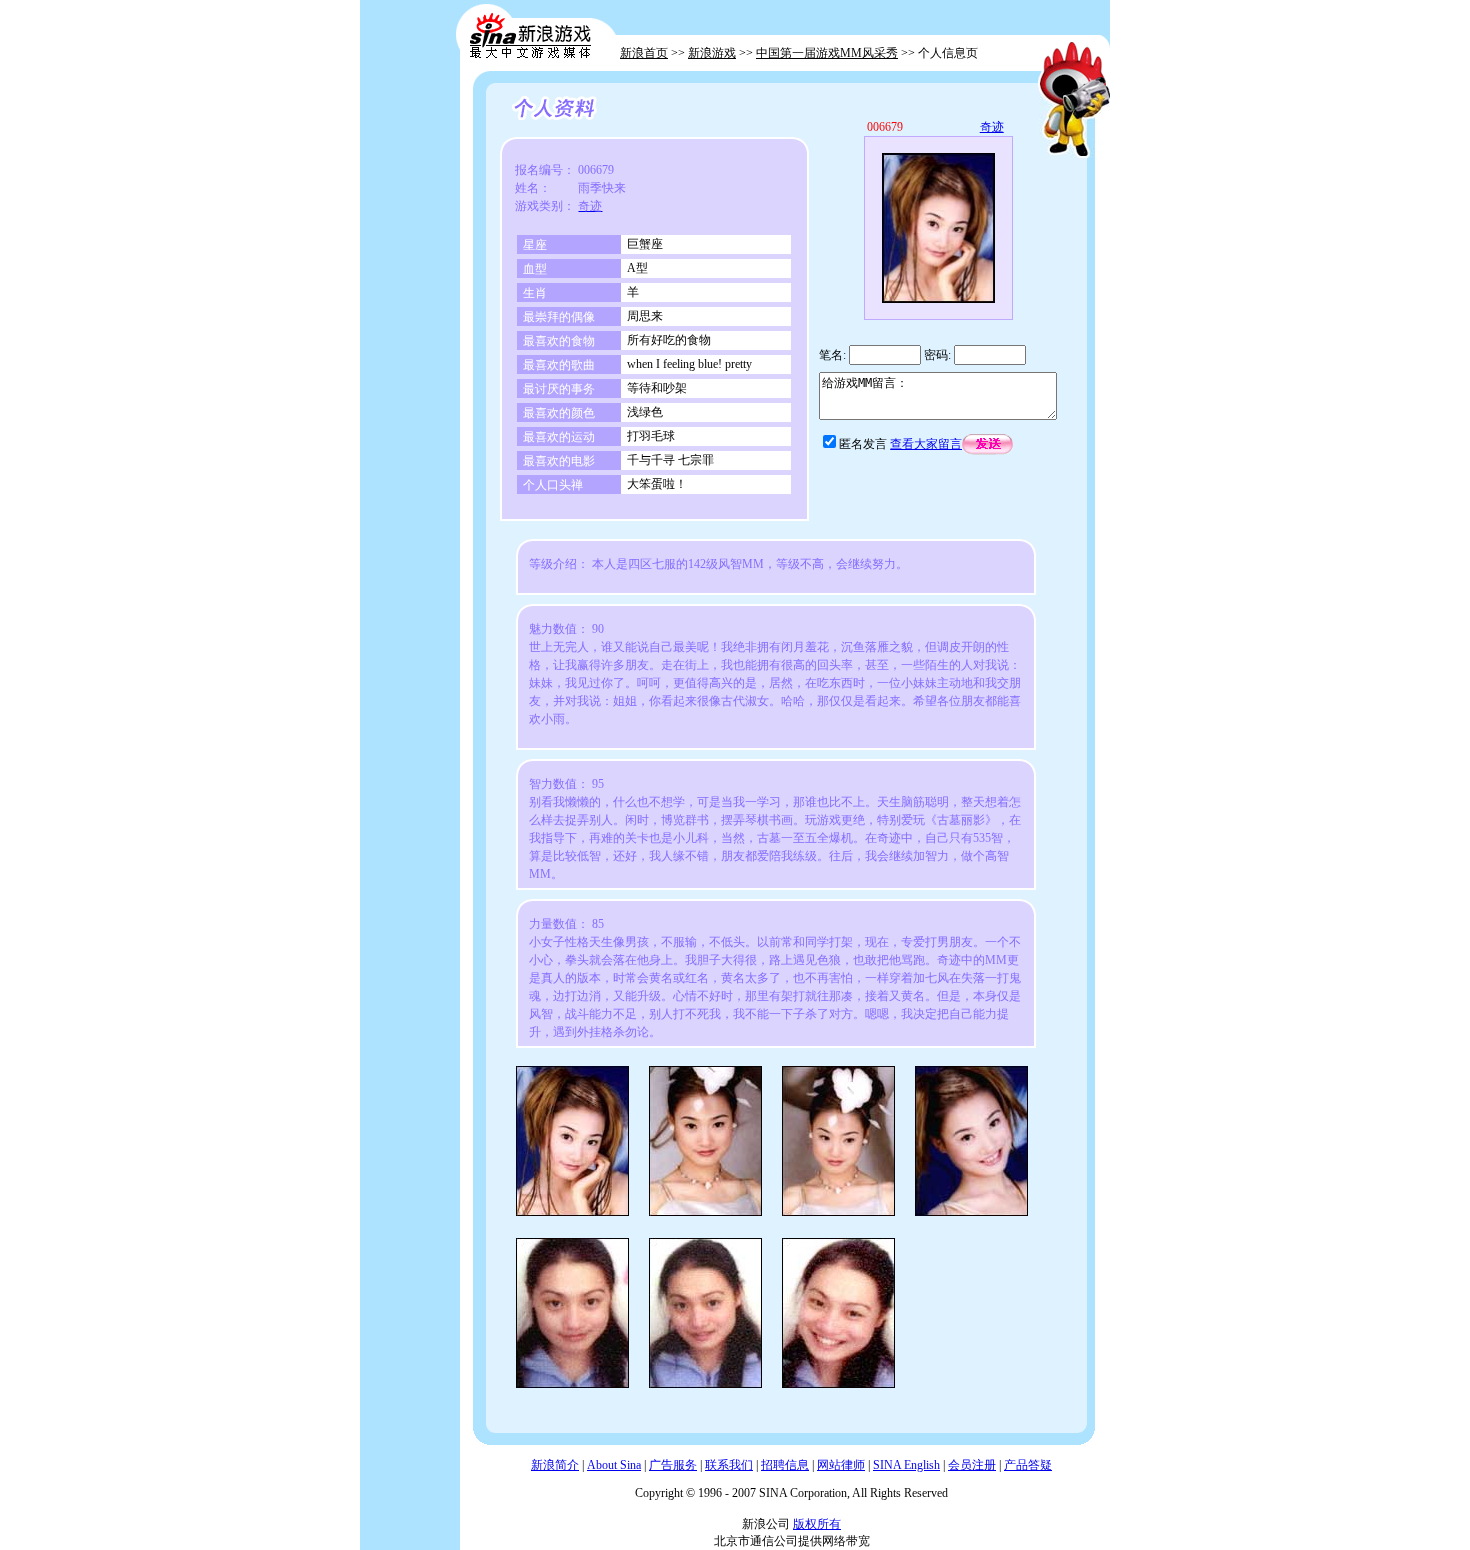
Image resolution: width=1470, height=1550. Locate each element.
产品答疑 (1028, 1465)
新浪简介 (555, 1465)
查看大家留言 (926, 444)
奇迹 (992, 127)
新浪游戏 (712, 53)
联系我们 (729, 1465)
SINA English (906, 1465)
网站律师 (841, 1465)
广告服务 (673, 1465)
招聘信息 (785, 1465)
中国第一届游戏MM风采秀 (827, 53)
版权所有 (817, 1524)
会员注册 (972, 1465)
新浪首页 (644, 53)
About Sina (614, 1465)
